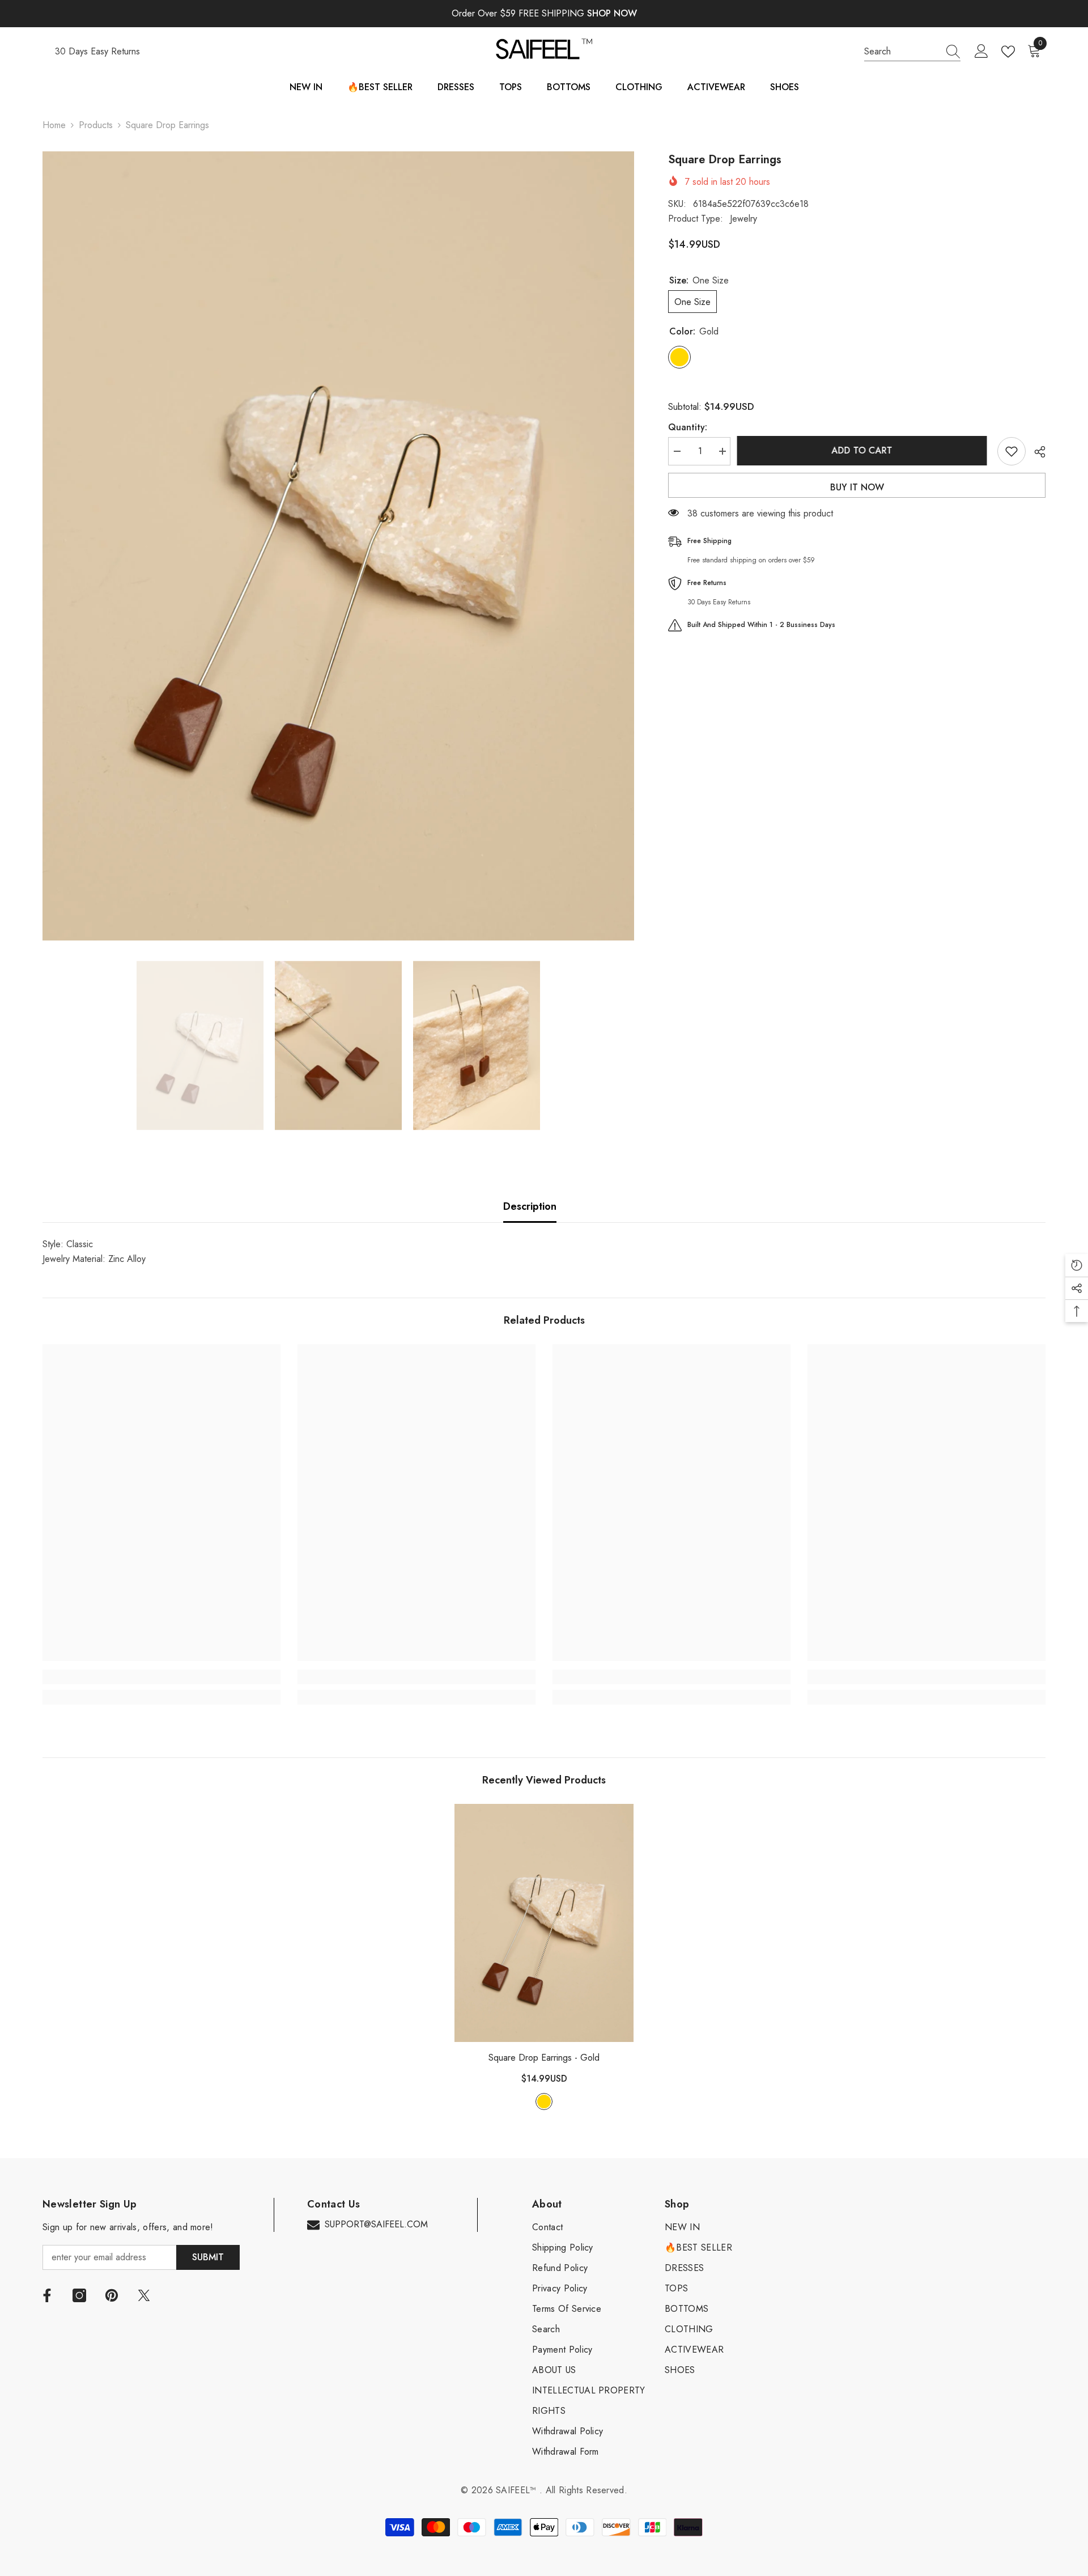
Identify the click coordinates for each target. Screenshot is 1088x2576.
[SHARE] (1036, 452)
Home (54, 125)
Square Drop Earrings (544, 2058)
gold (544, 2102)
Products (96, 125)
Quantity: (688, 427)
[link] (161, 1677)
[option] (339, 546)
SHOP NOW (612, 13)
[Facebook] (47, 2295)
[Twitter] (144, 2295)
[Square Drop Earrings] (544, 1923)
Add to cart (864, 450)
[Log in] (981, 52)
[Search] (912, 52)
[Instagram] (79, 2295)
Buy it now (857, 487)
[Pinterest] (112, 2295)
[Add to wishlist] (1011, 451)
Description (530, 1206)
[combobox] (902, 52)
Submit (208, 2257)
